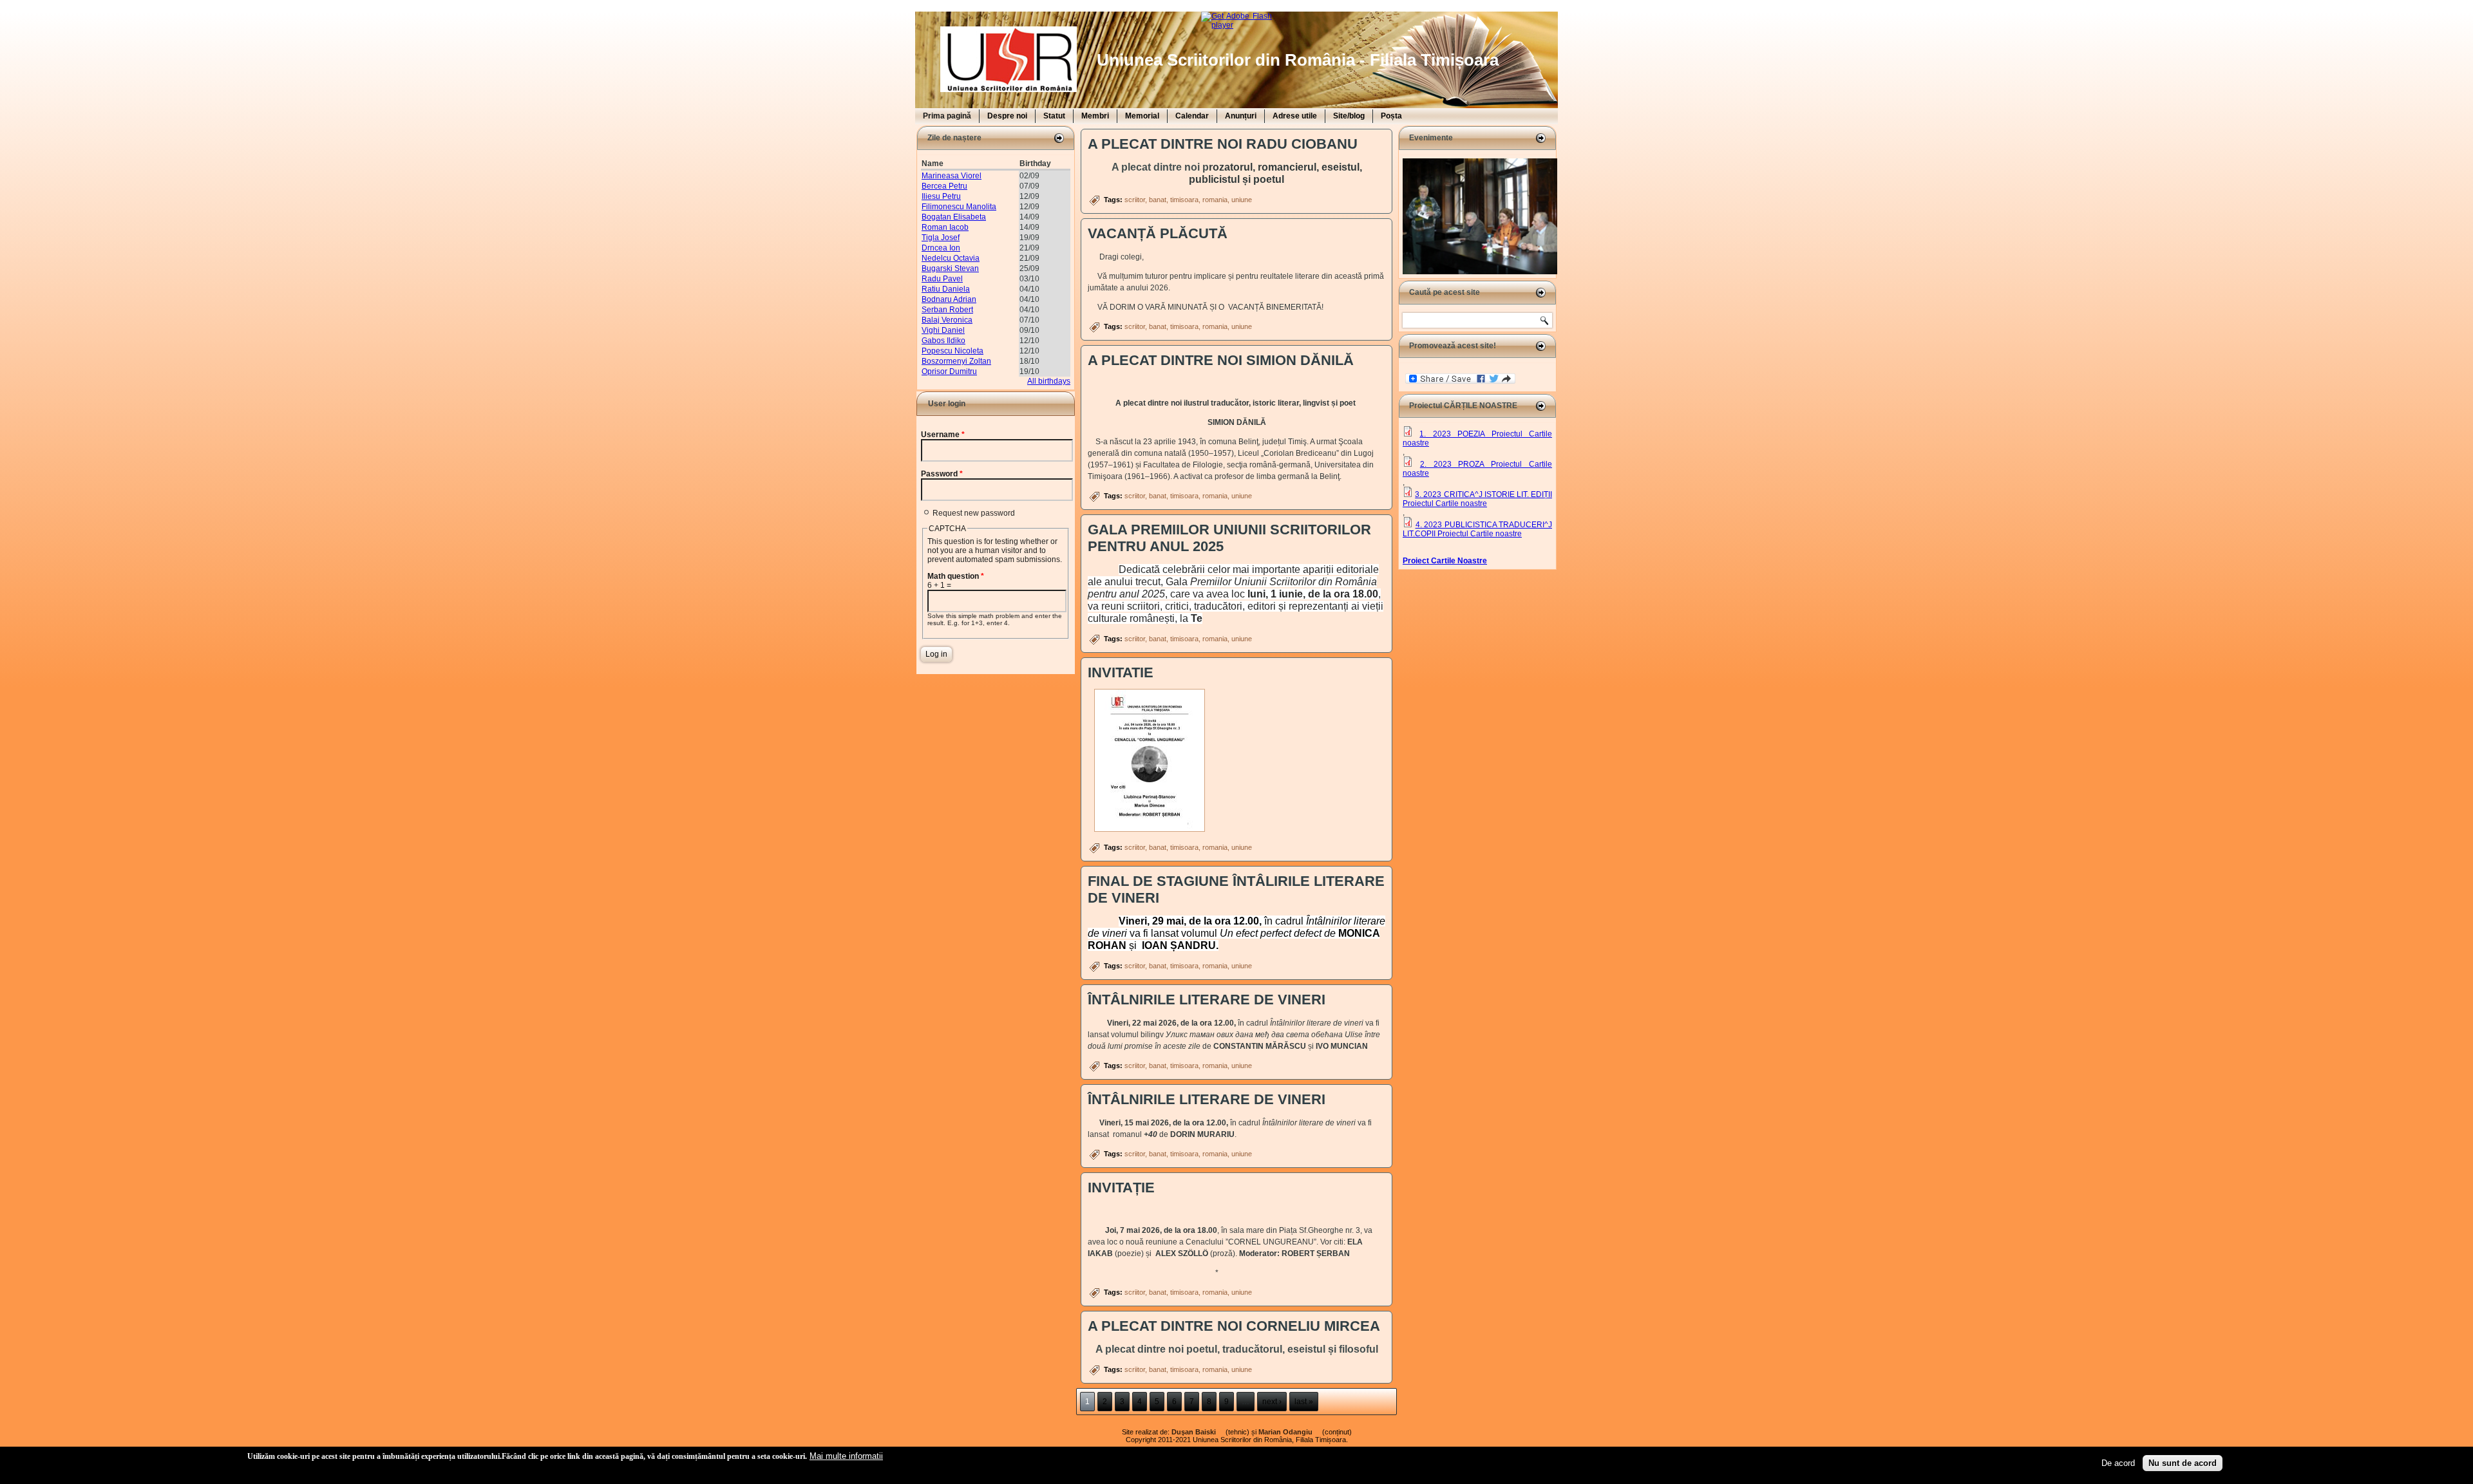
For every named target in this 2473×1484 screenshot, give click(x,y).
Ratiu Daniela (946, 289)
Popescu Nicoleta (952, 351)
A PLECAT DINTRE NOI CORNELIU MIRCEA (1234, 1326)
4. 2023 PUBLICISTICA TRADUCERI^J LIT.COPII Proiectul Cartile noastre (1477, 529)
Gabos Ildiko (943, 341)
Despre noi (1007, 116)
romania (1215, 200)
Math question (956, 576)
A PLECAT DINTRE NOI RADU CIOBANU (1223, 144)
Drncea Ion (941, 248)
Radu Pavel (942, 279)
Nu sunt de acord (2183, 1463)
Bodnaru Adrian (949, 299)
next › (1272, 1402)
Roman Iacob (945, 227)
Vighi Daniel (943, 330)
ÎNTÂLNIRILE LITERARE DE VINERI (1207, 1000)
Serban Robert (947, 310)
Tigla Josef (941, 238)
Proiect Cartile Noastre (1445, 561)
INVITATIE (1121, 672)
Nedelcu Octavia (951, 258)
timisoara (1184, 200)
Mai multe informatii (846, 1456)
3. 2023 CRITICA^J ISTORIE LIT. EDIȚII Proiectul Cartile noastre (1477, 499)
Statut (1054, 116)
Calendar (1192, 116)
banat (1158, 200)
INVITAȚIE (1121, 1188)
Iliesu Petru (941, 196)
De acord (2118, 1463)
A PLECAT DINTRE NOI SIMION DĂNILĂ (1221, 360)
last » (1304, 1402)
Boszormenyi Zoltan (956, 361)
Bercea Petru (944, 186)
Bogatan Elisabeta (954, 217)
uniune (1242, 200)
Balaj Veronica (947, 320)
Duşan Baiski (1198, 1432)
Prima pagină (947, 116)
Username (943, 435)
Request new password (974, 513)
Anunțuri (1241, 116)
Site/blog (1349, 116)
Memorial (1142, 116)
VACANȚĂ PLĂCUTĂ (1158, 233)
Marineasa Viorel (952, 176)
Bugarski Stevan (950, 268)
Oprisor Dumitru (949, 371)
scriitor (1135, 200)
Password (942, 474)
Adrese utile (1295, 116)
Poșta (1391, 116)
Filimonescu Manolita (959, 207)
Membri (1095, 116)
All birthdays (1049, 381)
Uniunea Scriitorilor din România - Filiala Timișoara (1298, 60)
